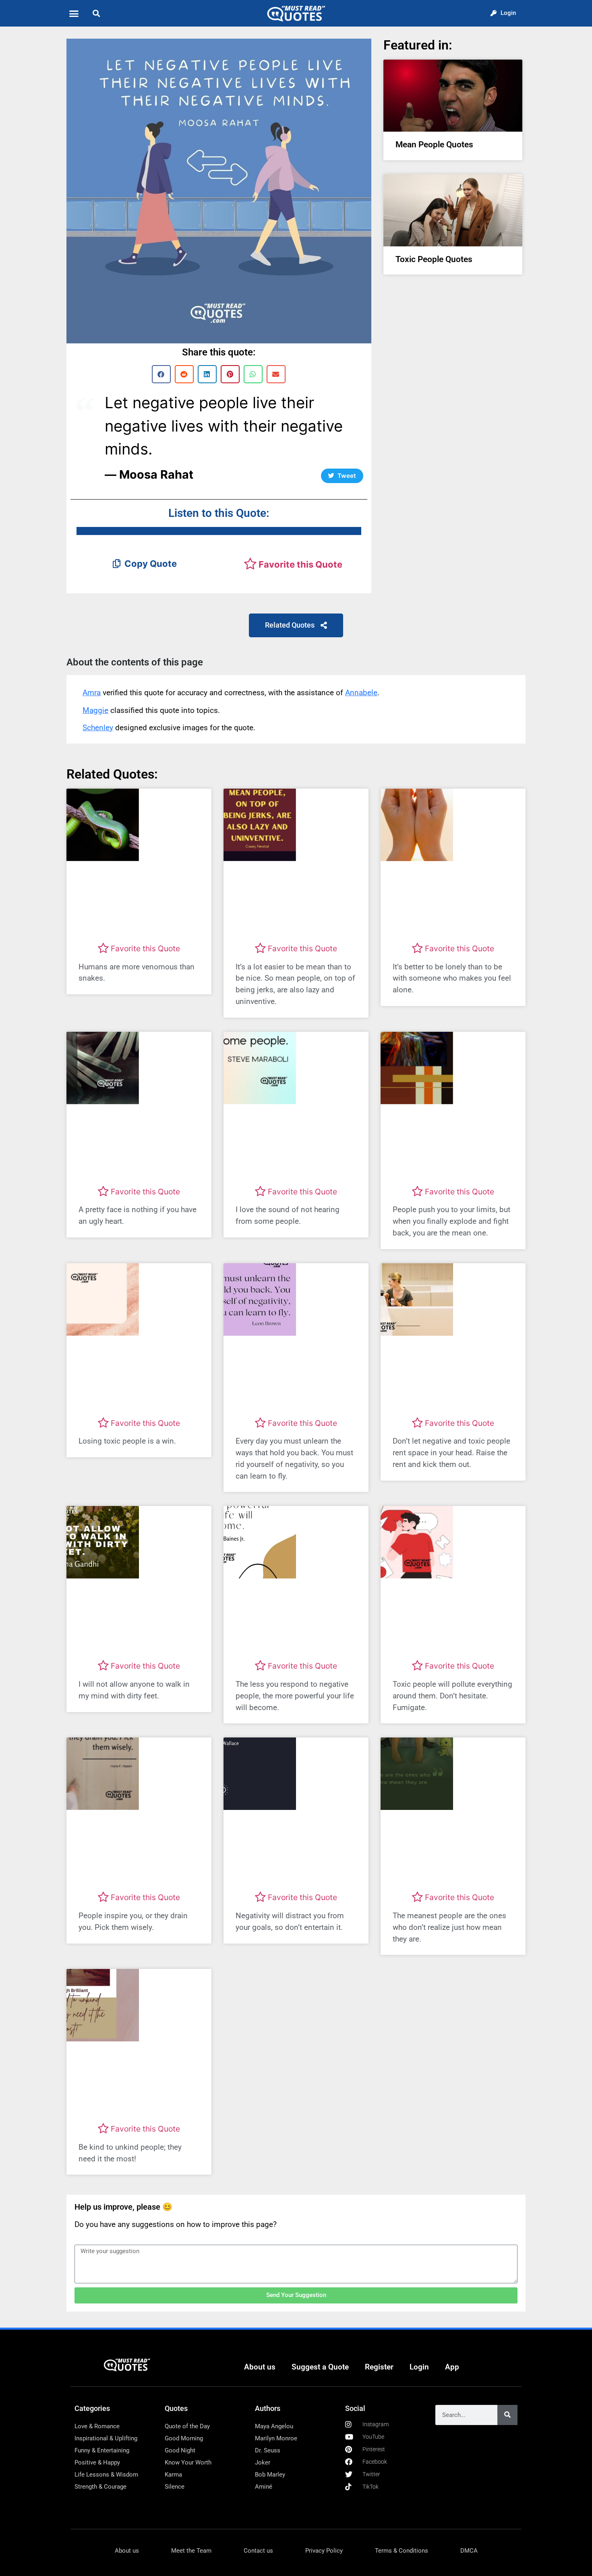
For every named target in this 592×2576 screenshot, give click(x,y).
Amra (92, 693)
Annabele (361, 693)
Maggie (95, 710)
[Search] (507, 2415)
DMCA (469, 2551)
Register (379, 2367)
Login (419, 2367)
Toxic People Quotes (434, 259)
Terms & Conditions (402, 2551)
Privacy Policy (324, 2551)
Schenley (98, 728)
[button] (74, 13)
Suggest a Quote (320, 2367)
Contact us (258, 2551)
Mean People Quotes (434, 145)
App (452, 2367)
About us (260, 2367)
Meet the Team (191, 2551)
